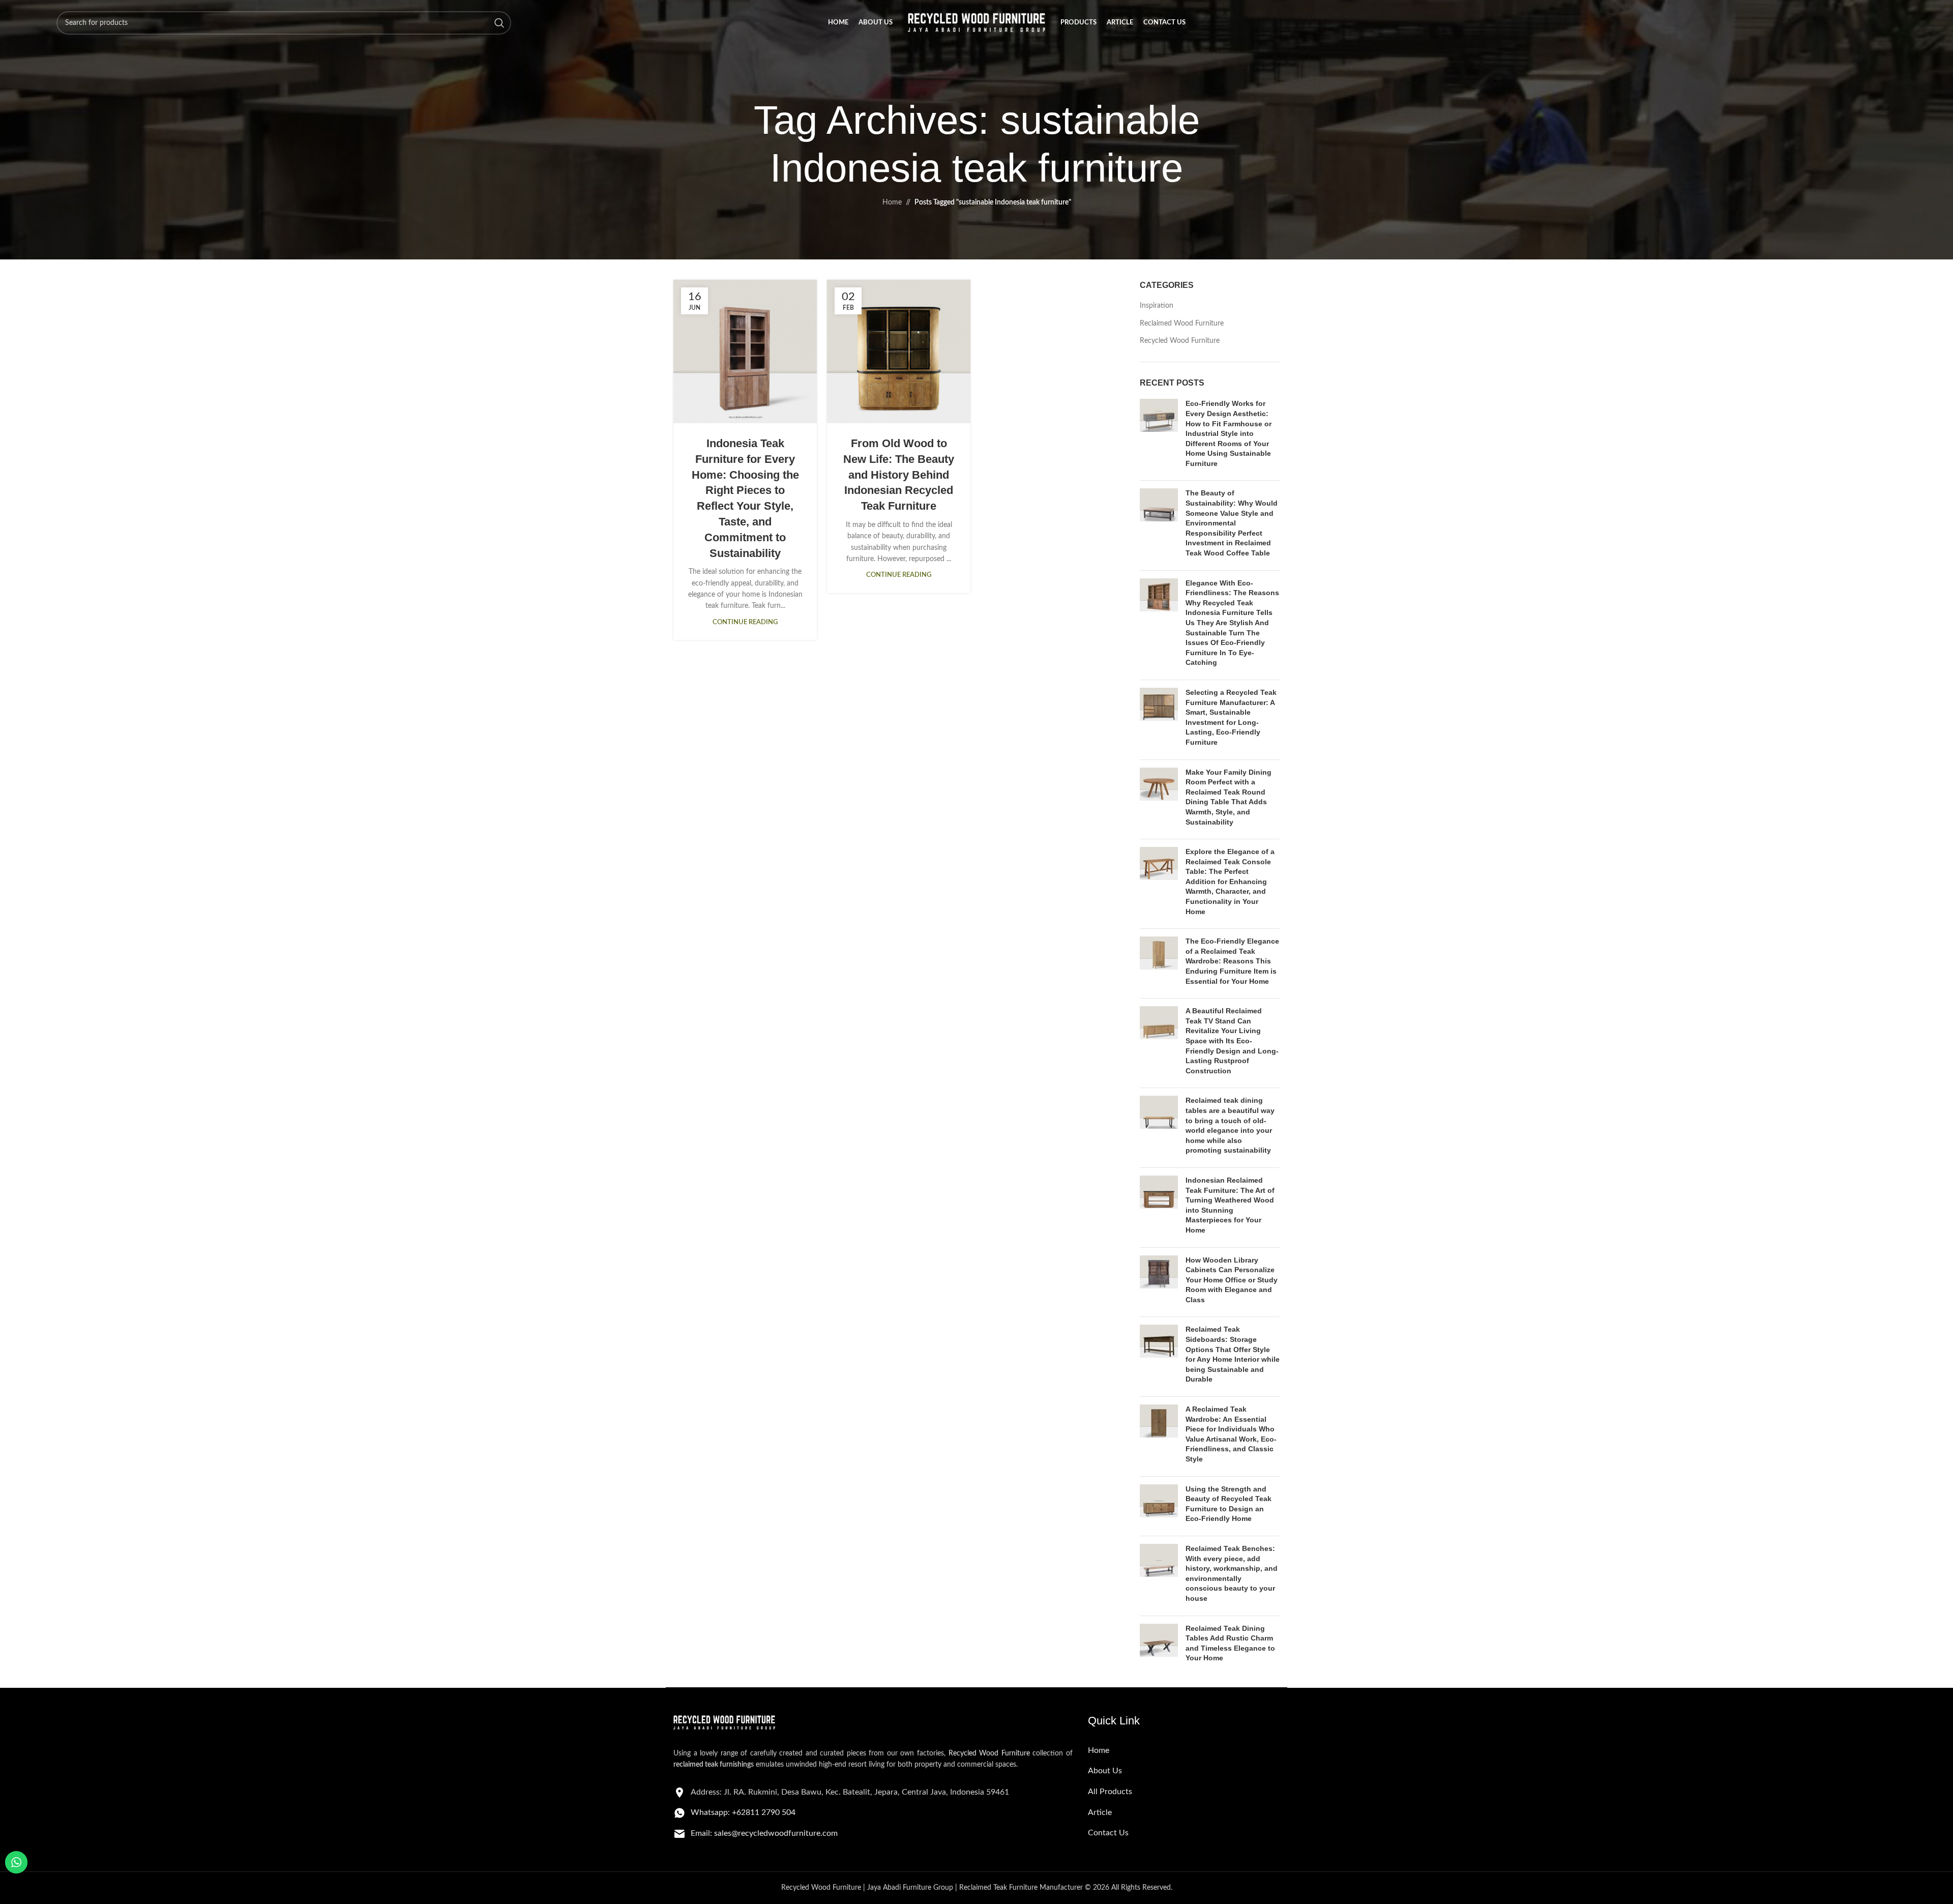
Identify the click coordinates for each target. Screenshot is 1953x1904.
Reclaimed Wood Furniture (1182, 324)
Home (892, 202)
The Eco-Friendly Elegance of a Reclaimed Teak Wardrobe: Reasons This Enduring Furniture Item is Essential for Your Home (1232, 961)
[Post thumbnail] (1159, 436)
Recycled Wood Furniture (1180, 341)
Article (1100, 1812)
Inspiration (1157, 306)
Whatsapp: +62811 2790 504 (743, 1812)
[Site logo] (976, 23)
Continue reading (745, 622)
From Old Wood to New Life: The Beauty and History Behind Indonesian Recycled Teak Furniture (899, 475)
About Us (1105, 1771)
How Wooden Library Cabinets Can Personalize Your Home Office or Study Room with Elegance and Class (1232, 1280)
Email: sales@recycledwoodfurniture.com (764, 1833)
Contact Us (1108, 1833)
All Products (1110, 1792)
